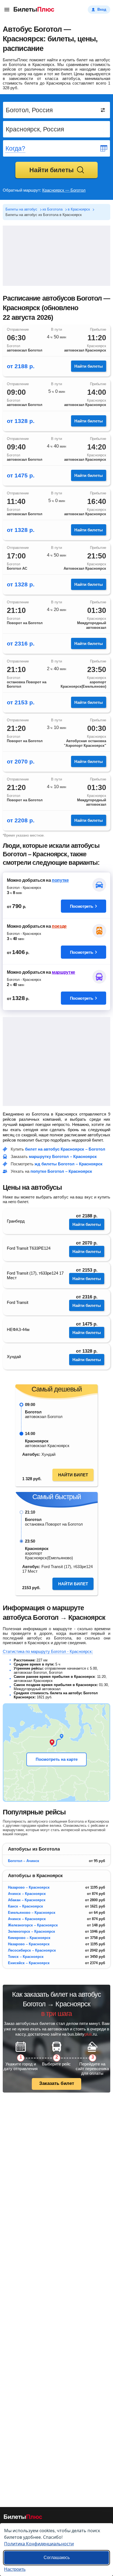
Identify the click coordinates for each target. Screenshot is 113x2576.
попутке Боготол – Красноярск (61, 1171)
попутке (60, 880)
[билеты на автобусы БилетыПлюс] (23, 2518)
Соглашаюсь (57, 2558)
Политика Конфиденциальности (39, 2544)
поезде (59, 926)
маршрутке (63, 972)
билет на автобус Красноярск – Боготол (65, 1149)
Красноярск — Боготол (64, 190)
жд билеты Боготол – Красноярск (69, 1164)
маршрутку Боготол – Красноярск (63, 1156)
